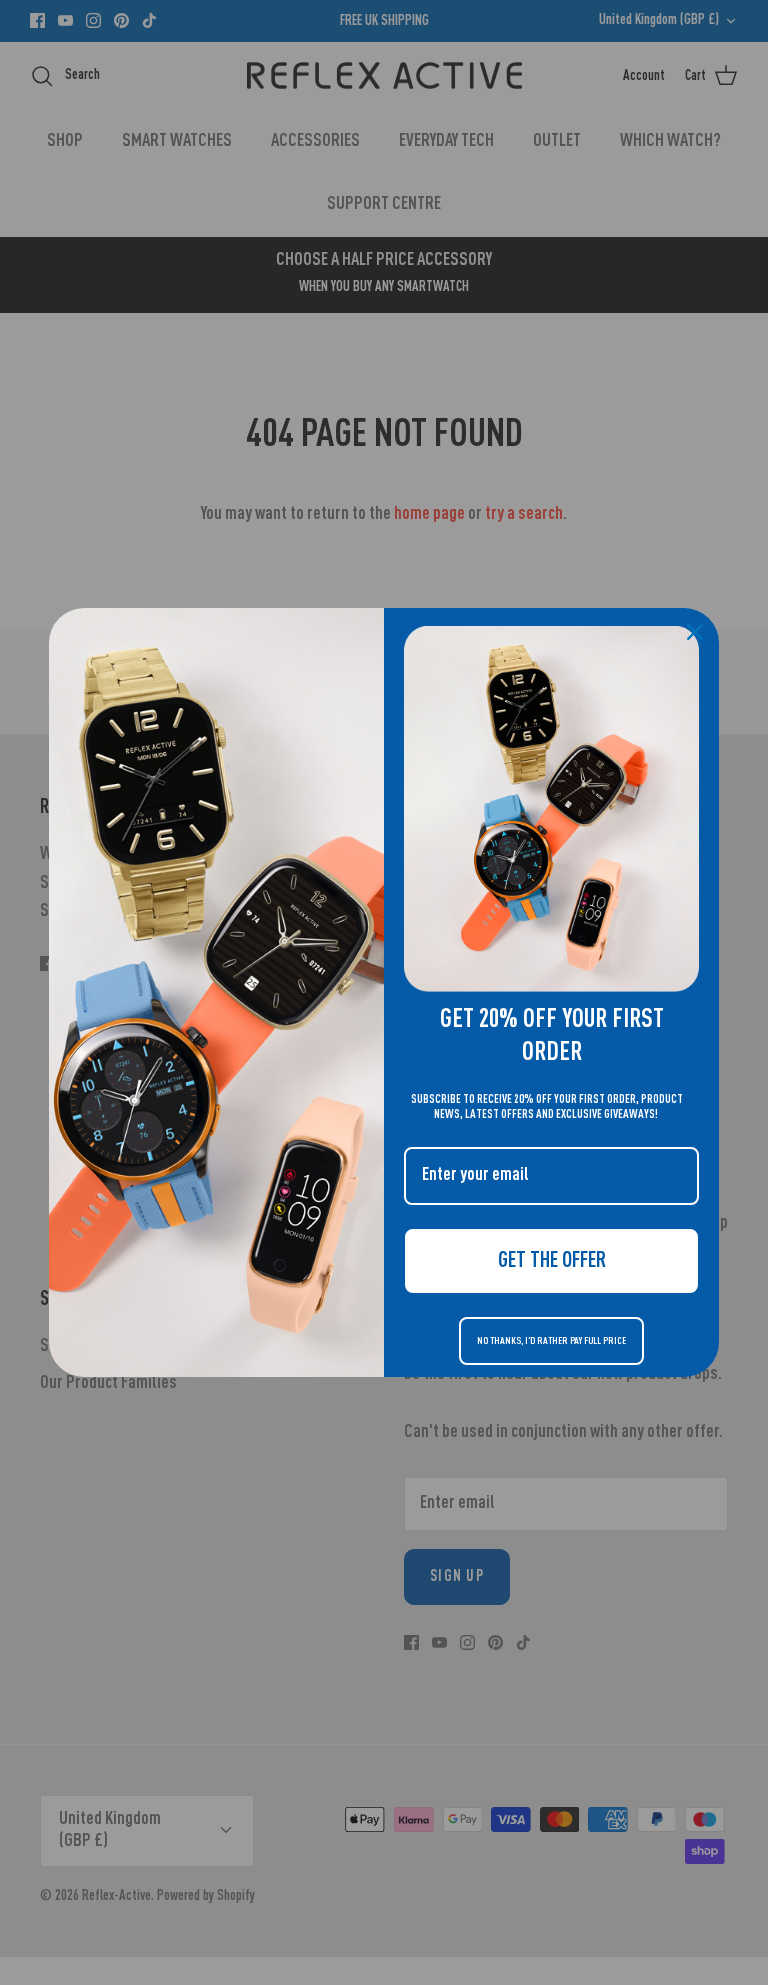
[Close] (695, 632)
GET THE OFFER (552, 1261)
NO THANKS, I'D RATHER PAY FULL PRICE (551, 1341)
